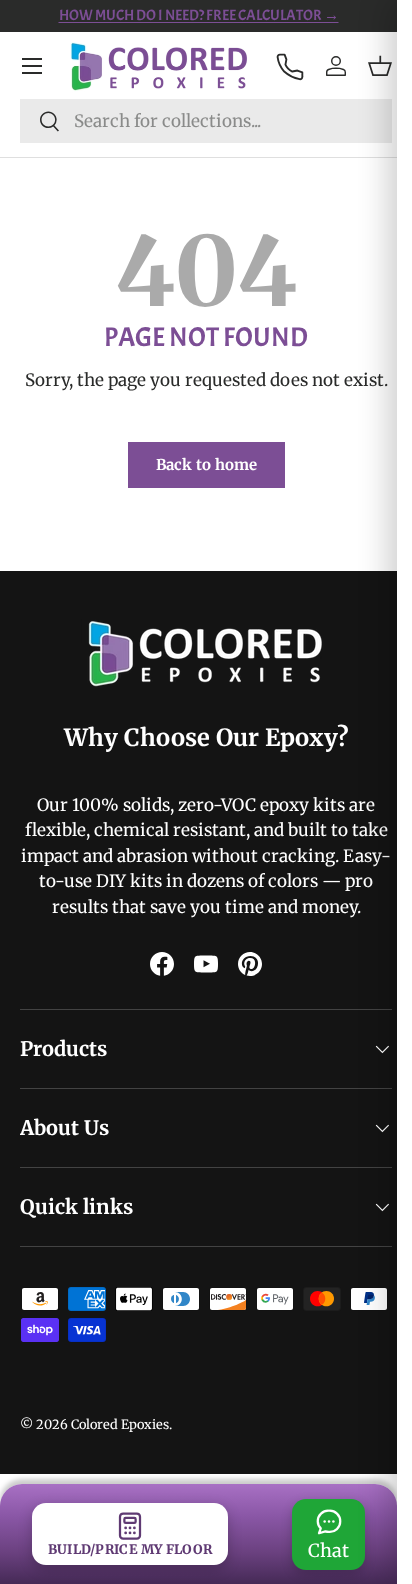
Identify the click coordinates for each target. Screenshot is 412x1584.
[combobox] (206, 121)
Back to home (206, 464)
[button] (380, 66)
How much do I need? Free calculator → (199, 15)
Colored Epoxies (120, 1474)
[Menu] (32, 66)
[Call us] (289, 66)
